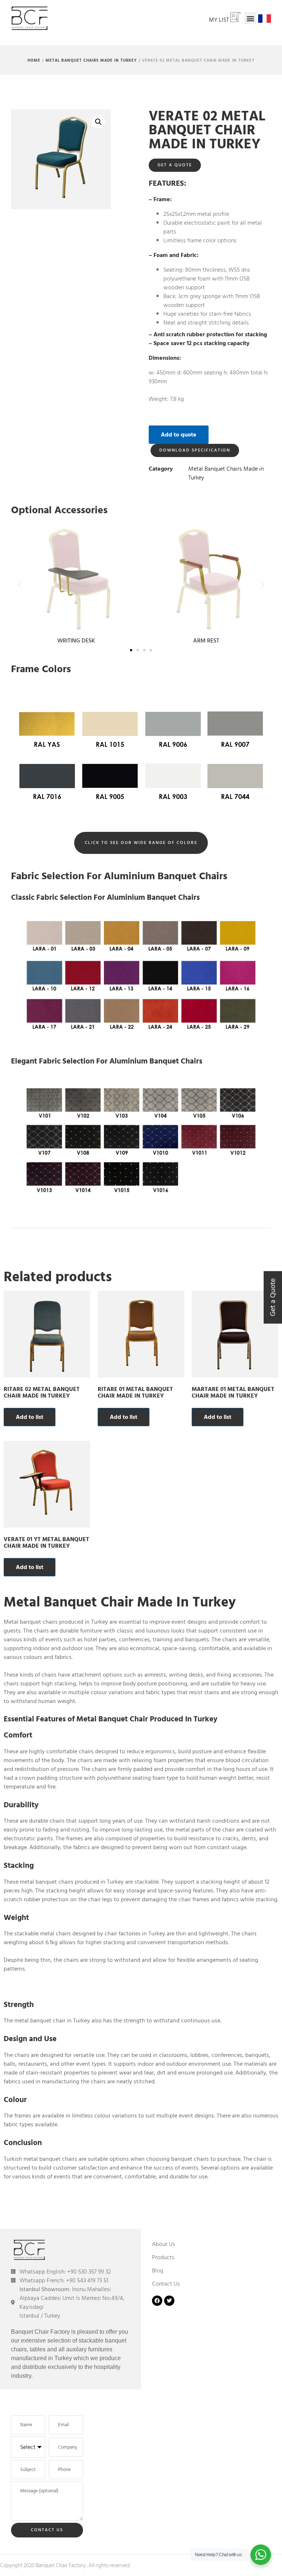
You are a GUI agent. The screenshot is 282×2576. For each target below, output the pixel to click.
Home (34, 61)
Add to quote (179, 435)
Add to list (30, 1417)
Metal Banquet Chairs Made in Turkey (91, 61)
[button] (250, 18)
